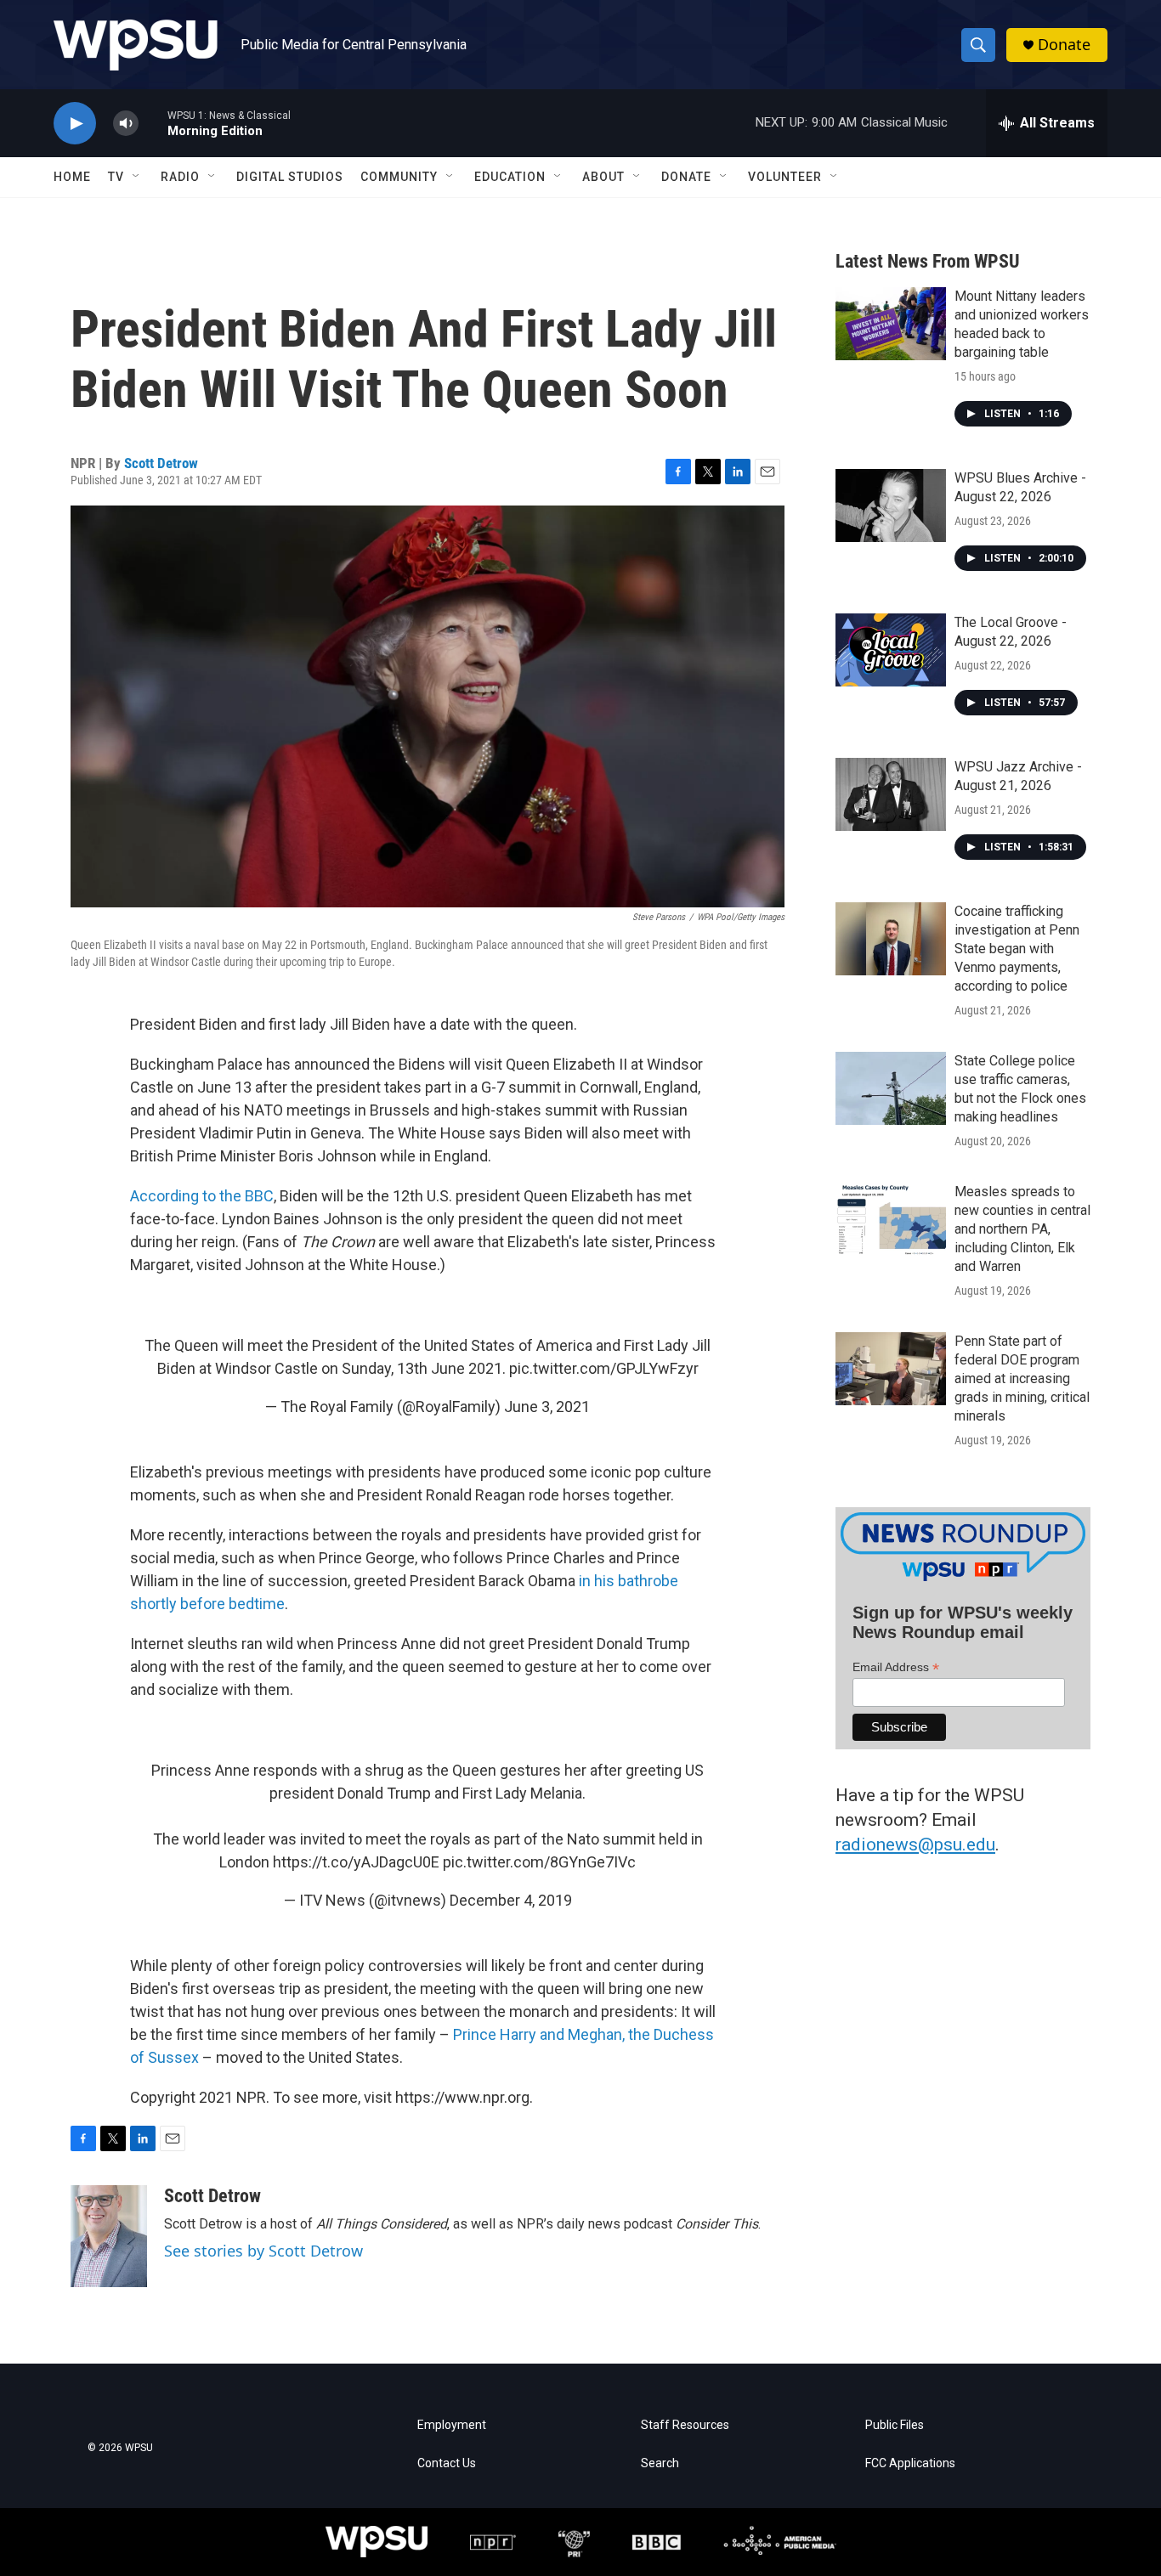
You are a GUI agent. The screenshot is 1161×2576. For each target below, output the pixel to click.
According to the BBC (202, 1196)
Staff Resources (685, 2425)
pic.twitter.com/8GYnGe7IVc (539, 1862)
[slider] (153, 123)
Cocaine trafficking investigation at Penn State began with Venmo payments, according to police (1017, 949)
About (603, 177)
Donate (1064, 45)
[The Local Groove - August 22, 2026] (891, 650)
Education (510, 177)
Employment (452, 2425)
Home (72, 177)
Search (660, 2463)
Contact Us (447, 2463)
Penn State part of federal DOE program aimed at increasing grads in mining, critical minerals (1022, 1378)
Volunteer (785, 177)
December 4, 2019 (511, 1900)
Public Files (895, 2425)
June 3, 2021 (547, 1407)
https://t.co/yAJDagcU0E (356, 1862)
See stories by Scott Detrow (263, 2251)
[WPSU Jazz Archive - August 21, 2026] (891, 794)
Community (399, 177)
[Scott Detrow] (109, 2236)
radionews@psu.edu (915, 1844)
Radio (180, 177)
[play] (75, 124)
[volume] (126, 124)
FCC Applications (910, 2463)
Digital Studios (290, 177)
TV (116, 177)
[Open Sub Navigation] (137, 177)
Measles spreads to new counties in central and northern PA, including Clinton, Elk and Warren (1022, 1229)
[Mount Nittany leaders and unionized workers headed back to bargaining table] (891, 324)
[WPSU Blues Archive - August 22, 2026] (891, 506)
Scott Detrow (161, 463)
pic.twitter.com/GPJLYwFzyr (604, 1368)
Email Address (896, 1667)
